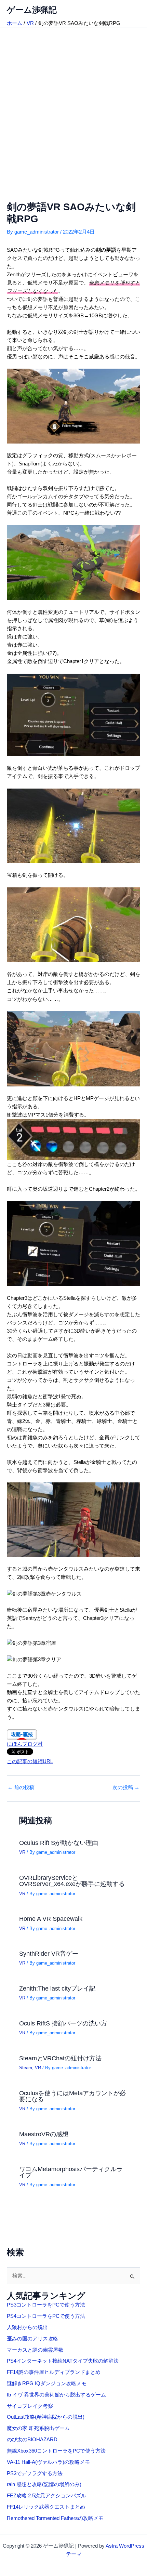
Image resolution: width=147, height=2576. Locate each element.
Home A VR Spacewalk (51, 1919)
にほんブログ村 (25, 1744)
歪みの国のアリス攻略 (32, 2339)
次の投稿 (126, 1788)
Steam (26, 2068)
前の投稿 (21, 1788)
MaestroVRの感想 (44, 2134)
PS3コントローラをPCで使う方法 (46, 2305)
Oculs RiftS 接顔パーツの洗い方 (63, 2023)
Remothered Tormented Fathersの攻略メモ (55, 2518)
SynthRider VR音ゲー (49, 1953)
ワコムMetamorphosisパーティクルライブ (71, 2172)
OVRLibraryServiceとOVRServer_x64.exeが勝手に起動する (72, 1881)
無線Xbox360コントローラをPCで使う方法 (56, 2451)
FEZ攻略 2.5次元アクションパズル (46, 2496)
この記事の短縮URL (30, 1761)
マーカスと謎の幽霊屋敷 (35, 2350)
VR (22, 1852)
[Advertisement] (73, 104)
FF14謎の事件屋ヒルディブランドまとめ (54, 2372)
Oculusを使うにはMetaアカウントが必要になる (72, 2096)
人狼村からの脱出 (27, 2327)
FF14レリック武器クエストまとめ (46, 2507)
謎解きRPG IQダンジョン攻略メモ (47, 2383)
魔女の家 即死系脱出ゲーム (38, 2428)
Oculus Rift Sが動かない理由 (59, 1843)
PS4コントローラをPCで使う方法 (46, 2316)
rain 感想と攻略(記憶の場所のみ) (44, 2484)
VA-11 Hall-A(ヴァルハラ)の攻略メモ (48, 2462)
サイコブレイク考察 (30, 2406)
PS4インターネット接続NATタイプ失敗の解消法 (63, 2361)
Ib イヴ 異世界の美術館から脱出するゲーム (56, 2395)
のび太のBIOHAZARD (32, 2440)
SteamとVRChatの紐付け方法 (60, 2058)
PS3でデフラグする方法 (35, 2473)
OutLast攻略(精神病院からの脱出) (46, 2417)
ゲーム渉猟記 (32, 10)
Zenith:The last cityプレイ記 (57, 1988)
